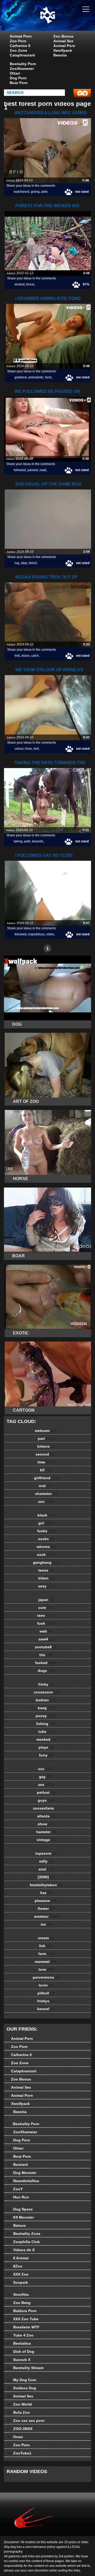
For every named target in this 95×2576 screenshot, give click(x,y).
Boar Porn (19, 83)
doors (25, 656)
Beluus (16, 2225)
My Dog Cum (21, 2380)
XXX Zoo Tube (23, 2319)
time (46, 1462)
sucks (46, 1539)
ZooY (15, 2189)
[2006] (46, 1877)
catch (35, 656)
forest (30, 284)
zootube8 (46, 1647)
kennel (46, 2009)
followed (20, 470)
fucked (46, 1663)
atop (24, 563)
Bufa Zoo (18, 2412)
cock (46, 1555)
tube (46, 1732)
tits (46, 1655)
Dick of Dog (20, 2351)
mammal (46, 1962)
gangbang (46, 1562)
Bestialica (19, 2343)
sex (46, 1785)
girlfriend (46, 1478)
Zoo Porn (18, 41)
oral (46, 1486)
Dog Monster (22, 2173)
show (46, 1824)
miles (50, 934)
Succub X (18, 2360)
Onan (15, 2437)
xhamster (46, 1494)
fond (48, 377)
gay (46, 1777)
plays (46, 1747)
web (46, 1631)
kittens (46, 1446)
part (46, 1438)
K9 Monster (20, 2217)
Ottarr (15, 73)
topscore (46, 1853)
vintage (46, 1840)
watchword (22, 192)
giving (35, 192)
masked (46, 1739)
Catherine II (20, 46)
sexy (46, 1586)
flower (46, 1908)
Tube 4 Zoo (20, 2335)
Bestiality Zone (23, 2234)
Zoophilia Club (23, 2242)
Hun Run (18, 2197)
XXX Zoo (18, 2274)
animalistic (36, 377)
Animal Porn (21, 36)
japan (46, 1600)
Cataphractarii (22, 55)
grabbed (21, 377)
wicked (20, 284)
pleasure (46, 1901)
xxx (46, 1769)
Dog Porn (18, 78)
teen (46, 1615)
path (27, 841)
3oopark (17, 2282)
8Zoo (15, 2266)
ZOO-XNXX (20, 2429)
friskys (46, 2001)
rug (17, 563)
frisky (46, 1684)
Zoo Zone (18, 50)
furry (46, 1755)
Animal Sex (63, 41)
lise (46, 1893)
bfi (46, 1470)
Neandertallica (23, 2181)
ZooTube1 (19, 2453)
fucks (46, 1531)
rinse (28, 749)
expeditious (37, 934)
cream (46, 1938)
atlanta (46, 1816)
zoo (46, 1501)
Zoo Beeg (19, 2303)
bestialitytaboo (46, 1885)
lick (46, 1946)
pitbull (46, 1993)
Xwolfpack (63, 50)
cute (46, 1608)
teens (46, 1570)
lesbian (46, 1700)
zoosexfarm (46, 1808)
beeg (46, 1708)
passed (33, 470)
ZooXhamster (22, 69)
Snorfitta (18, 2295)
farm (46, 1954)
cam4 (46, 1639)
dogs (46, 1671)
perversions (46, 1977)
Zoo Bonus (63, 36)
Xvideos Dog (21, 2388)
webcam (46, 1431)
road (43, 470)
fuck (46, 1623)
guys (46, 1800)
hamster (46, 1832)
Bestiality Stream (25, 2368)
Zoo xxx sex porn (26, 2421)
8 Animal (18, 2258)
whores (46, 1547)
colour (19, 749)
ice (46, 1924)
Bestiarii (17, 2165)
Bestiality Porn (23, 64)
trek (17, 656)
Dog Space (20, 2209)
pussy (46, 1716)
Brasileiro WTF (23, 2327)
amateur (46, 1916)
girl (46, 1523)
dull (36, 749)
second (46, 1454)
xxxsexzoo (46, 1692)
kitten (46, 1578)
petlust (46, 1792)
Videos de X (21, 2250)
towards (38, 841)
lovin (46, 1985)
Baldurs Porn (22, 2311)
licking (46, 1724)
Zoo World (19, 2404)
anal (46, 1869)
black (46, 1515)
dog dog (61, 20)
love (46, 1969)
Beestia (60, 55)
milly (46, 1861)
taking (18, 841)
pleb (44, 192)
